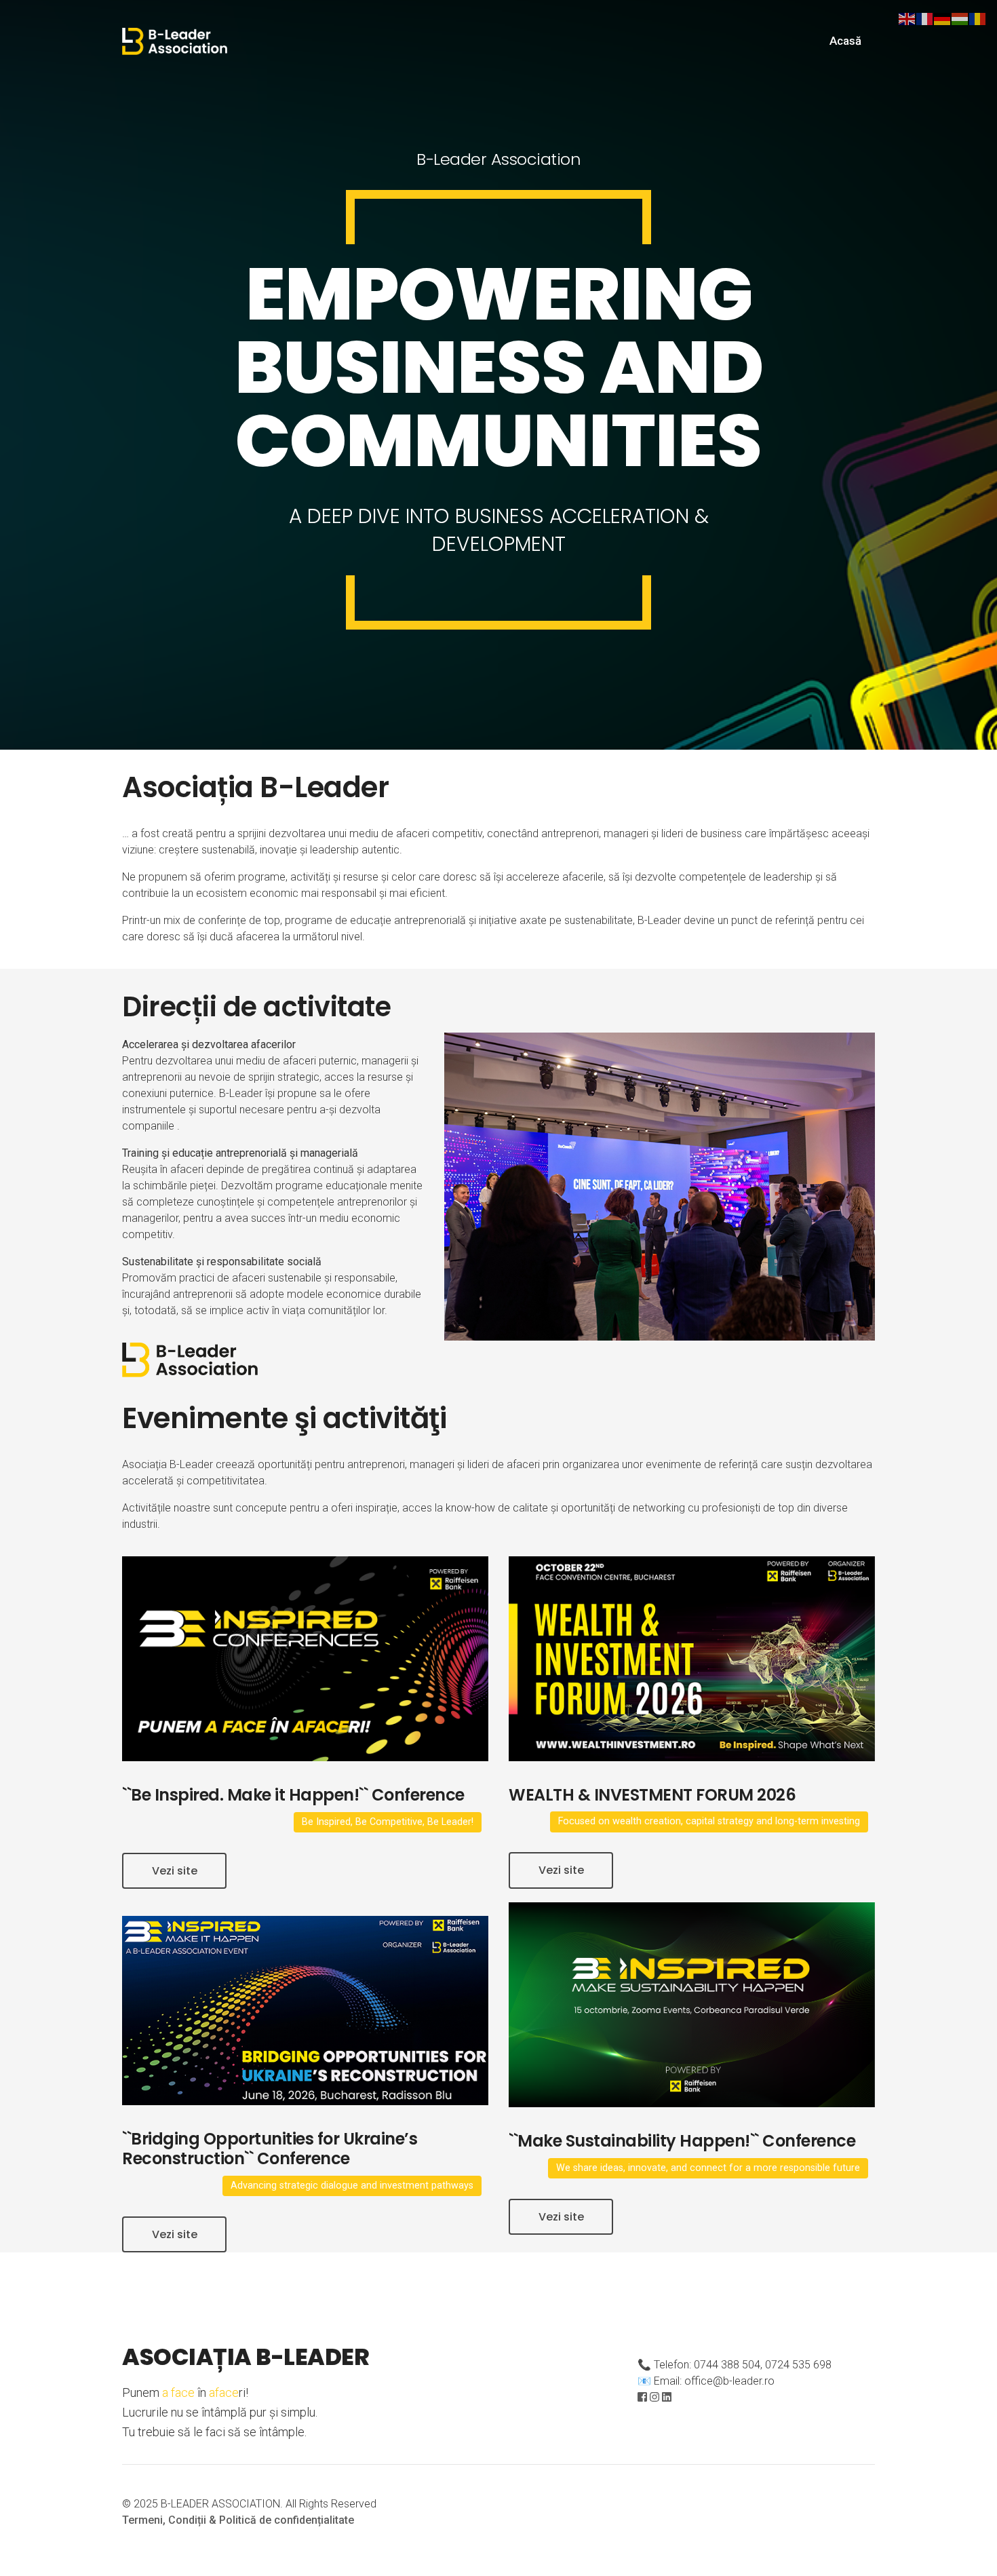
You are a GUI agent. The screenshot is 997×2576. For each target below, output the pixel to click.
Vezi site (175, 1871)
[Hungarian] (960, 18)
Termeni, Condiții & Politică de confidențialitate (238, 2520)
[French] (925, 18)
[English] (907, 18)
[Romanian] (978, 18)
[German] (943, 18)
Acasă (845, 41)
